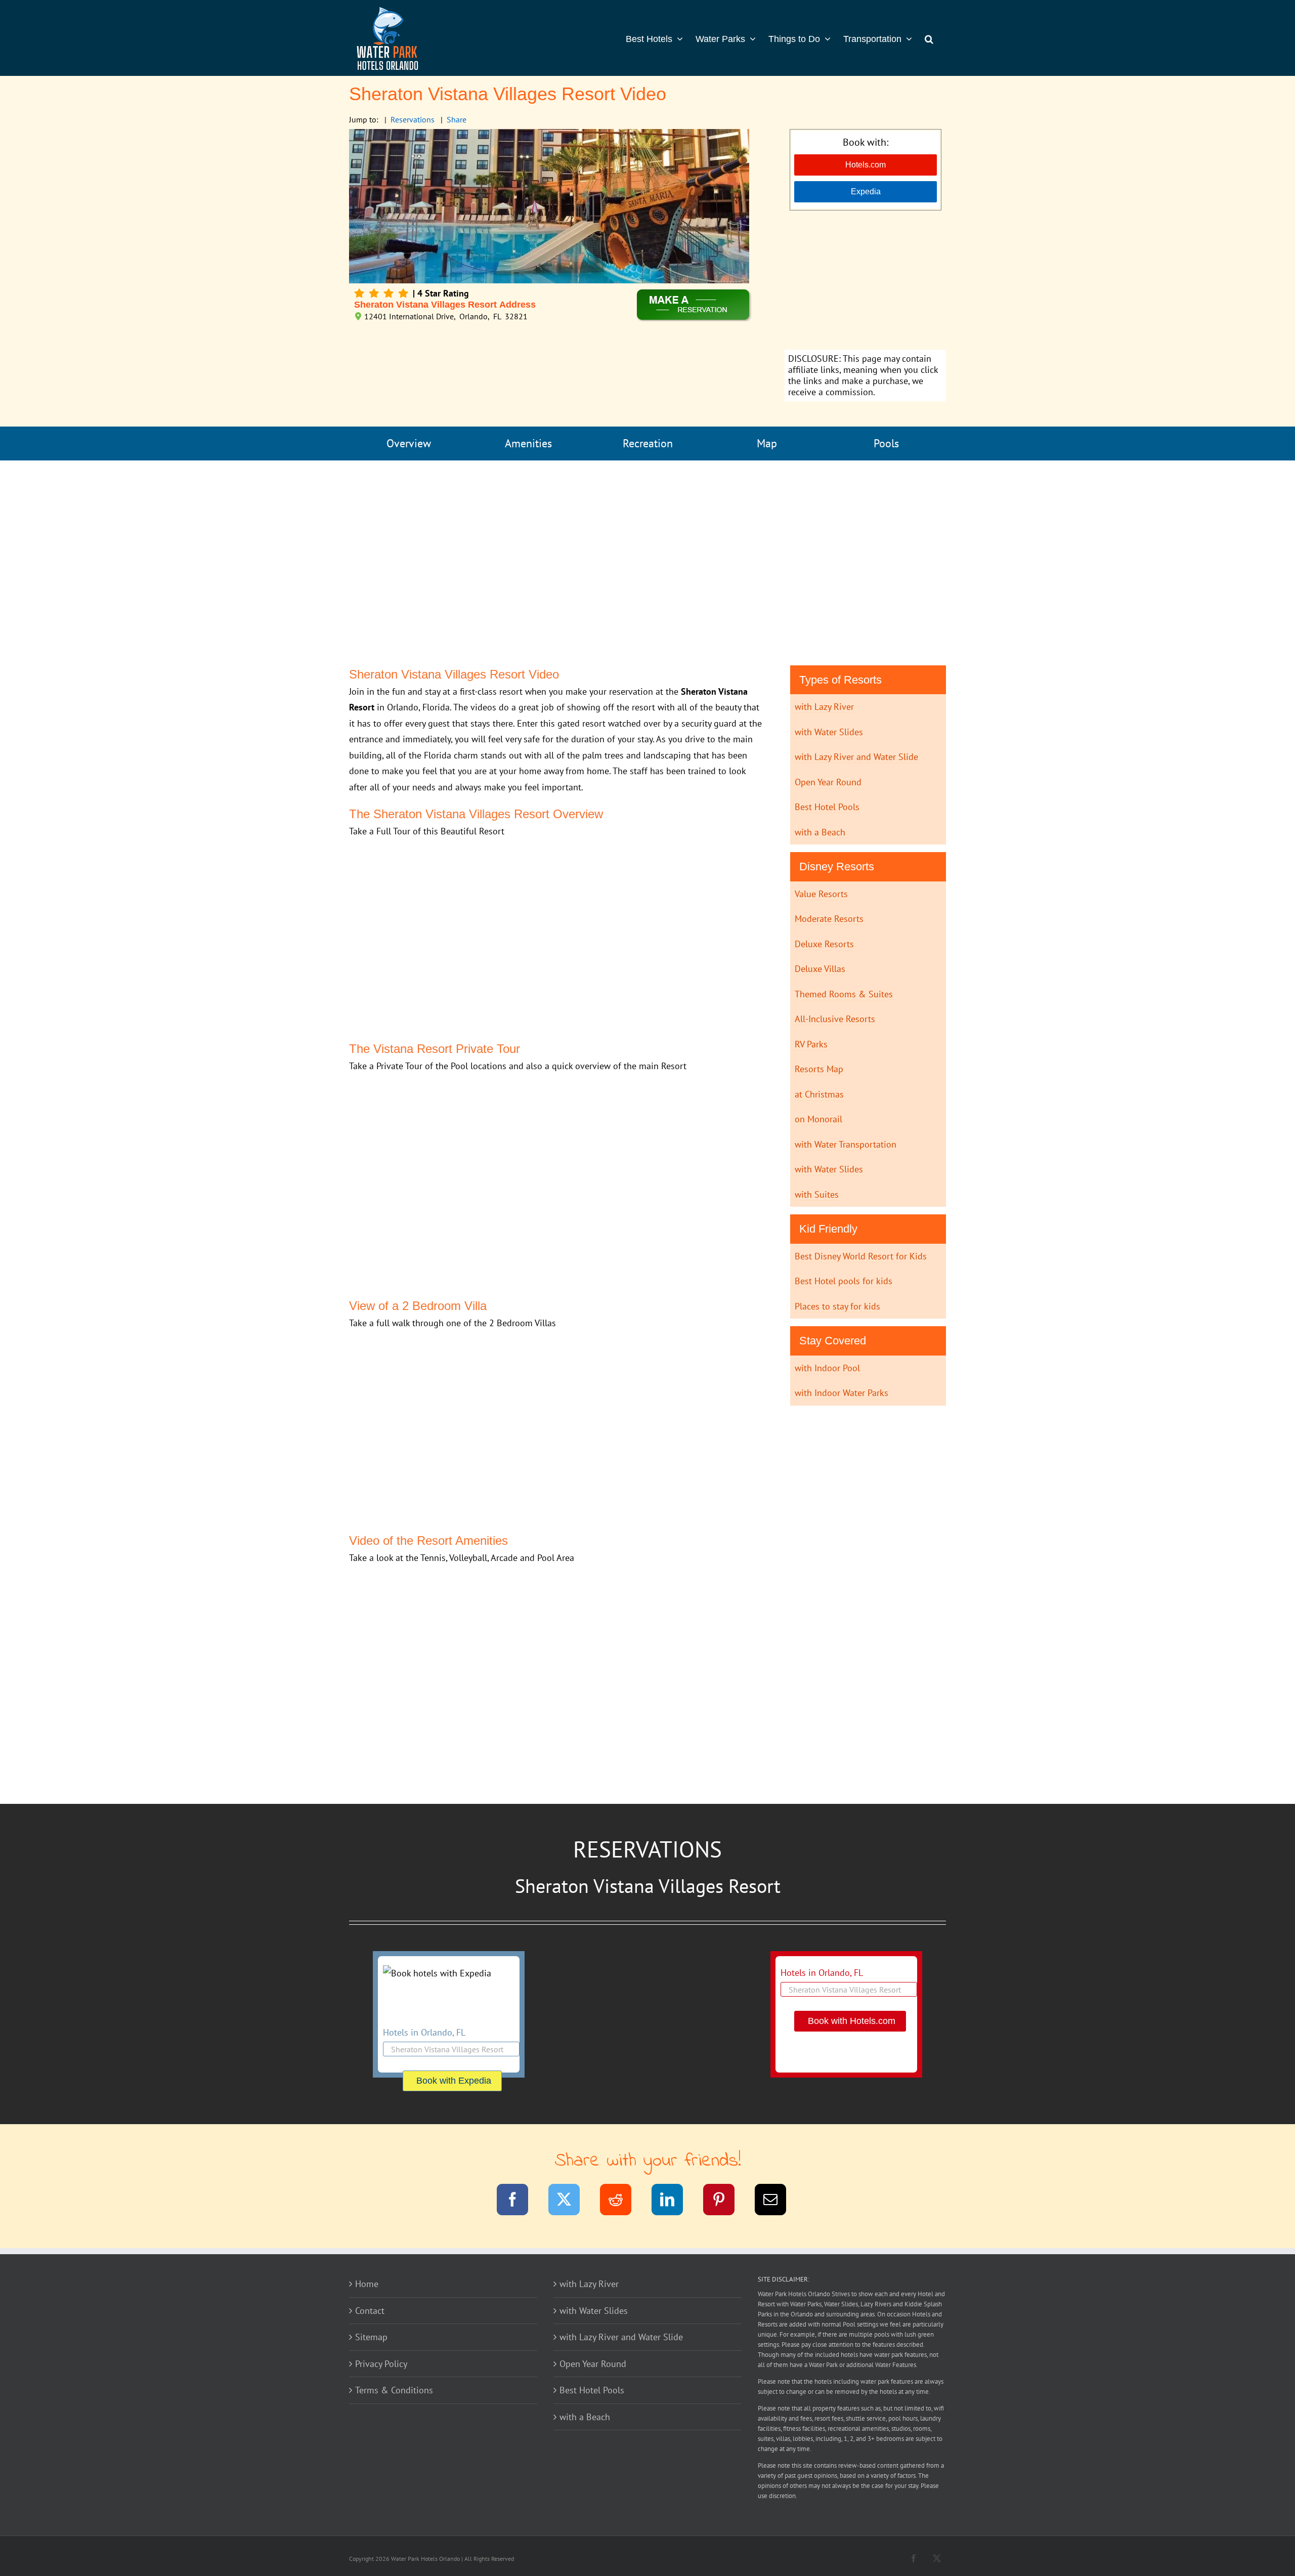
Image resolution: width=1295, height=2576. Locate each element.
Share (457, 119)
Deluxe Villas (820, 969)
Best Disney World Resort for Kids (861, 1256)
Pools (886, 443)
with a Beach (820, 832)
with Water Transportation (846, 1144)
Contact (370, 2311)
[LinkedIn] (674, 2201)
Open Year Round (828, 782)
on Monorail (818, 1119)
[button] (929, 38)
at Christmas (819, 1094)
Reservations (413, 119)
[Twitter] (570, 2201)
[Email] (777, 2201)
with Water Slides (829, 732)
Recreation (648, 443)
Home (367, 2284)
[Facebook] (519, 2201)
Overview (409, 443)
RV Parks (811, 1044)
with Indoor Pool (827, 1368)
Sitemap (371, 2337)
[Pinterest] (725, 2201)
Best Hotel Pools (827, 807)
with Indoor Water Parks (841, 1393)
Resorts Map (819, 1069)
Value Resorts (821, 894)
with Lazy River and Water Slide (856, 757)
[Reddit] (622, 2201)
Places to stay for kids (837, 1306)
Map (767, 443)
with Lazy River (824, 707)
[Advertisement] (865, 281)
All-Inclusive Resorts (835, 1019)
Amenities (528, 443)
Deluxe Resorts (824, 944)
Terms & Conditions (394, 2390)
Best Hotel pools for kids (844, 1281)
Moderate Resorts (829, 919)
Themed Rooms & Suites (844, 994)
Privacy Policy (381, 2364)
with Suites (817, 1194)
